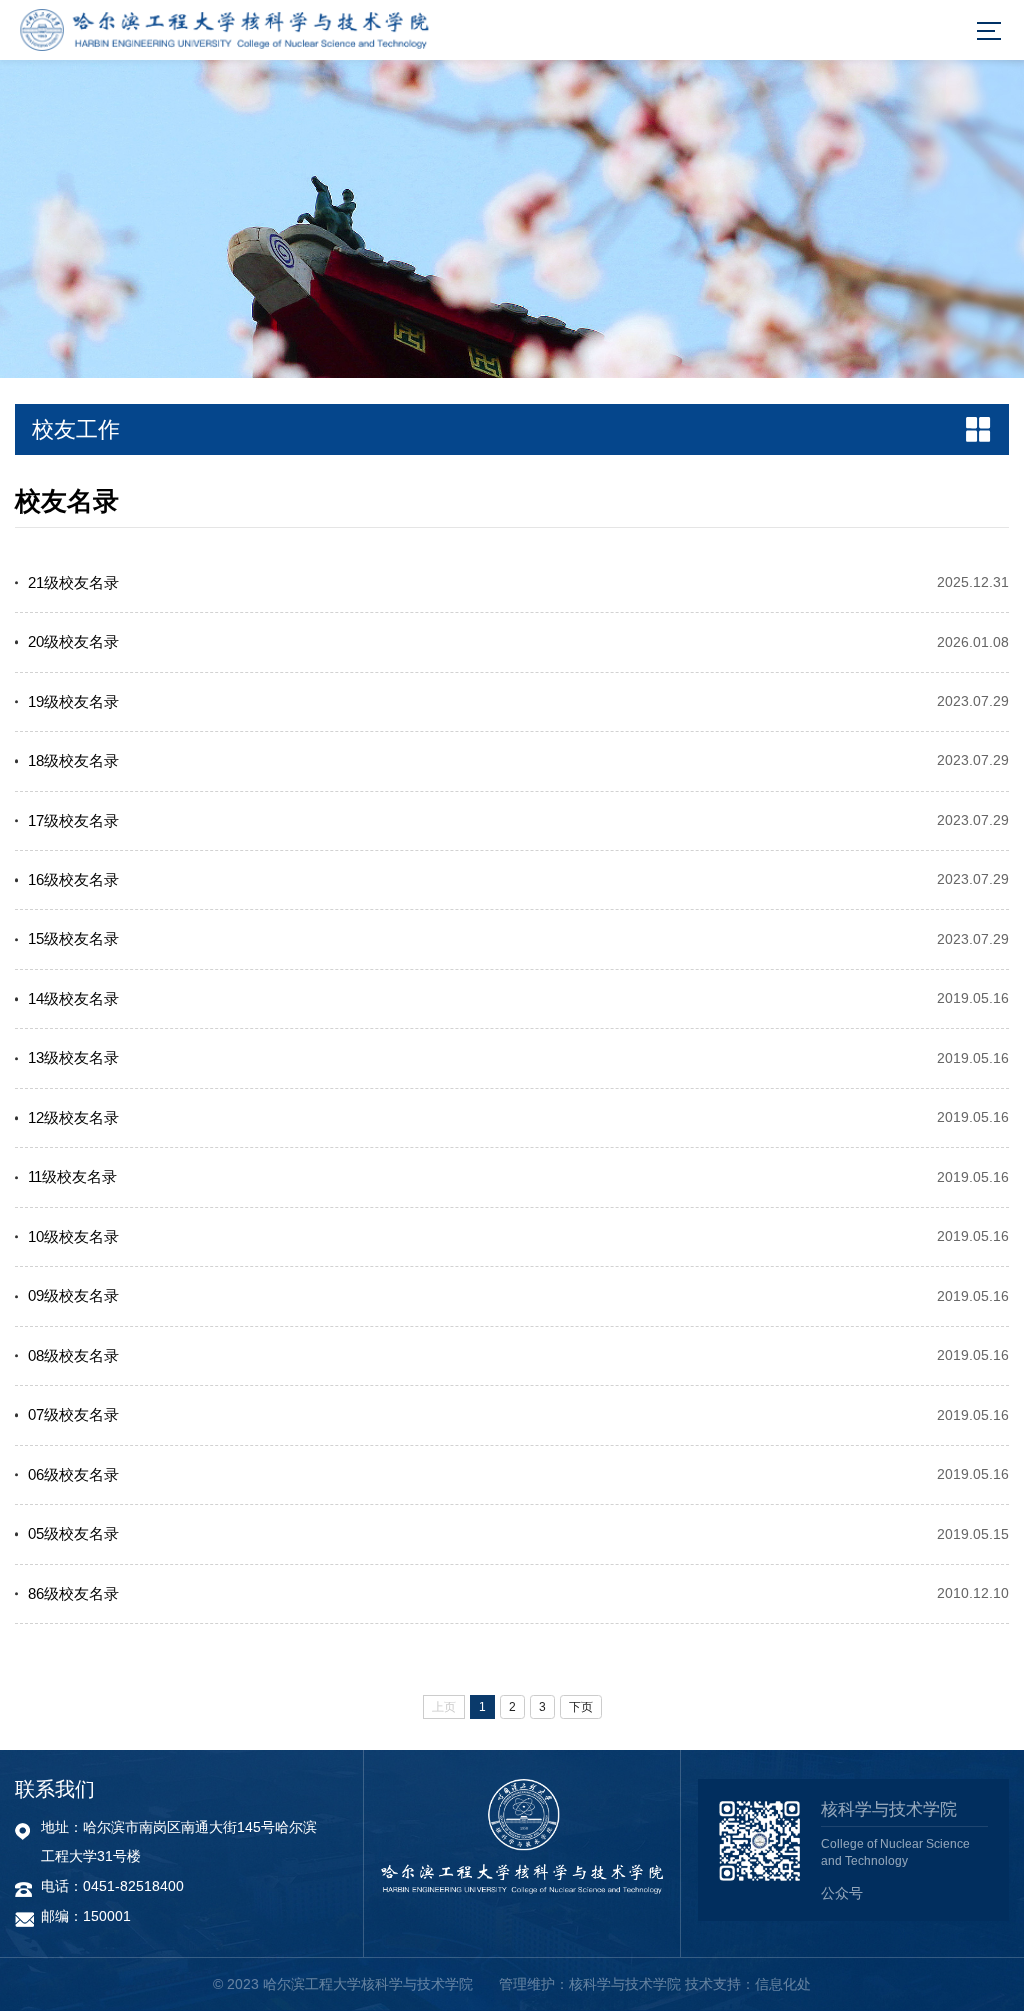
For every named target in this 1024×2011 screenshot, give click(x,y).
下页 (581, 1707)
